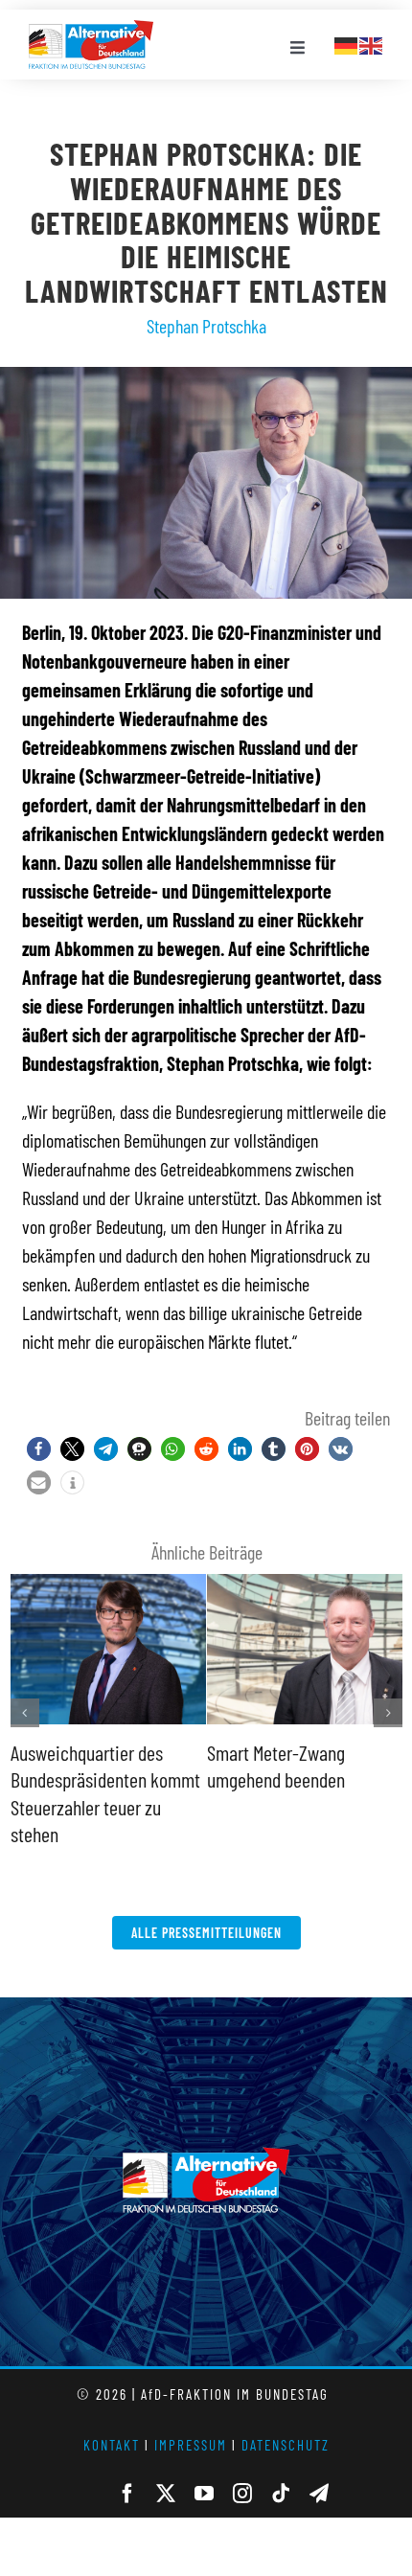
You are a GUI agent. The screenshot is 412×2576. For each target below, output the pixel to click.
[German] (347, 43)
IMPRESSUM (191, 2445)
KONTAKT (112, 2445)
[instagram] (242, 2494)
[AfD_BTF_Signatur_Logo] (91, 30)
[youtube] (204, 2494)
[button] (39, 1449)
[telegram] (319, 2494)
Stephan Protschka (206, 326)
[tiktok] (281, 2494)
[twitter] (166, 2494)
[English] (372, 43)
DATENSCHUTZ (286, 2445)
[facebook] (127, 2494)
